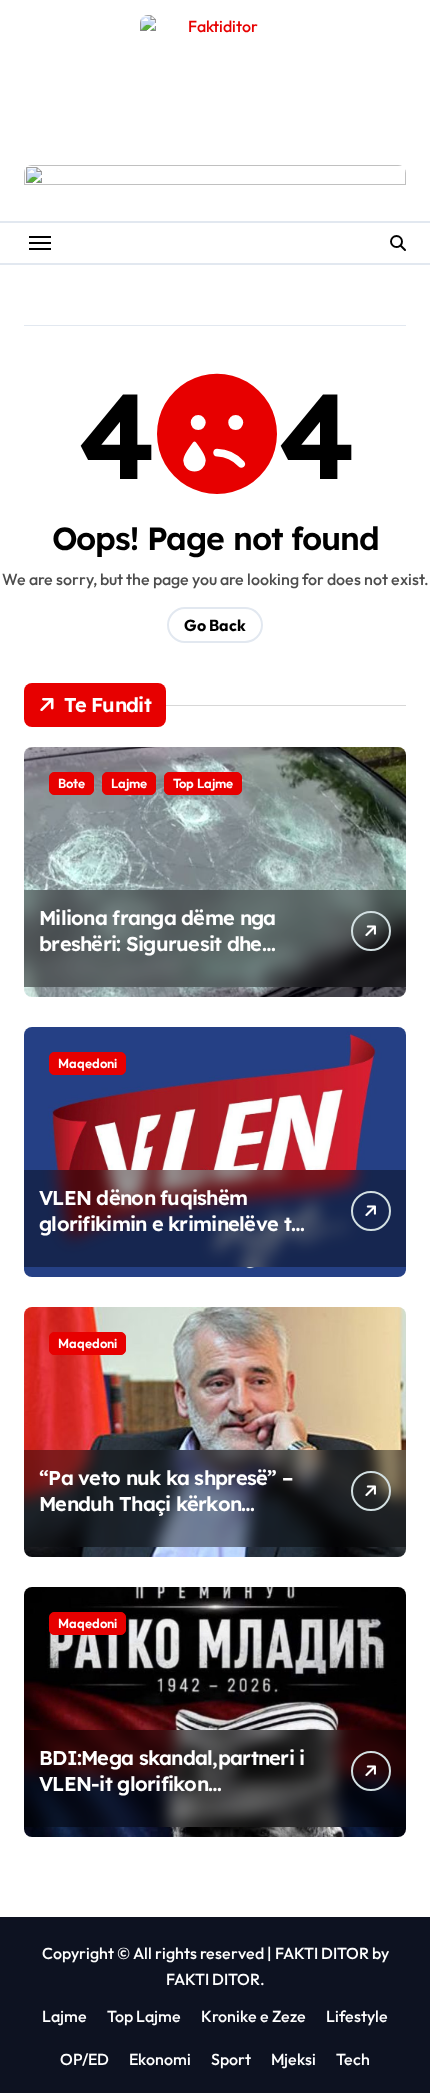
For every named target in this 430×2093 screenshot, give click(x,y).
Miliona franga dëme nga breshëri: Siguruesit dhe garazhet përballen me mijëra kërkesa (157, 956)
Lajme (129, 783)
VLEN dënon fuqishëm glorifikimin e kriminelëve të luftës (170, 1223)
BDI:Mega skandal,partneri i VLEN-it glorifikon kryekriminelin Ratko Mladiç (172, 1783)
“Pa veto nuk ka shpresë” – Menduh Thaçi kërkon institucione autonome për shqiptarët (165, 1516)
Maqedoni (87, 1063)
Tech (353, 2059)
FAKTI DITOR (322, 1953)
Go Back (215, 625)
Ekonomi (160, 2059)
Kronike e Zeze (253, 2016)
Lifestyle (357, 2016)
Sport (231, 2059)
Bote (71, 783)
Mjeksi (293, 2059)
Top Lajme (203, 783)
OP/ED (84, 2059)
